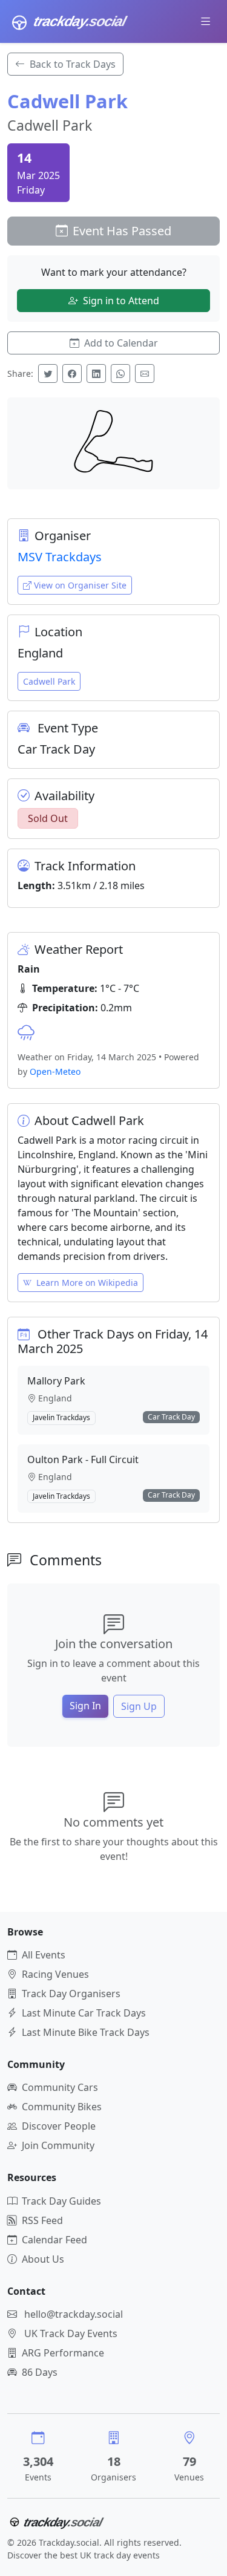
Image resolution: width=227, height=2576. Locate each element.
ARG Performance (63, 2353)
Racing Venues (55, 1974)
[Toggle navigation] (206, 21)
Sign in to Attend (121, 301)
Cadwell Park (49, 681)
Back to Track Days (73, 64)
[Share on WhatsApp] (120, 373)
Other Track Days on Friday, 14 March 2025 (113, 1341)
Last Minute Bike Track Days (86, 2032)
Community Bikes (62, 2107)
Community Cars (60, 2087)
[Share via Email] (145, 373)
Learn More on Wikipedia (87, 1283)
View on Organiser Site (80, 585)
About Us (43, 2259)
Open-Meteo (55, 1071)
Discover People (59, 2126)
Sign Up (139, 1706)
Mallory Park (56, 1381)
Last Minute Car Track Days (84, 2013)
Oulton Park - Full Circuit (83, 1459)
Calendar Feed (54, 2240)
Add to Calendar (121, 343)
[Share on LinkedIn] (96, 373)
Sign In (85, 1706)
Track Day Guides (61, 2201)
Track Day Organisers (71, 1994)
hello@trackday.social (74, 2314)
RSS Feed (42, 2220)
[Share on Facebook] (72, 373)
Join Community (58, 2145)
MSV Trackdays (60, 557)
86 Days (40, 2372)
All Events (44, 1955)
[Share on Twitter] (48, 373)
